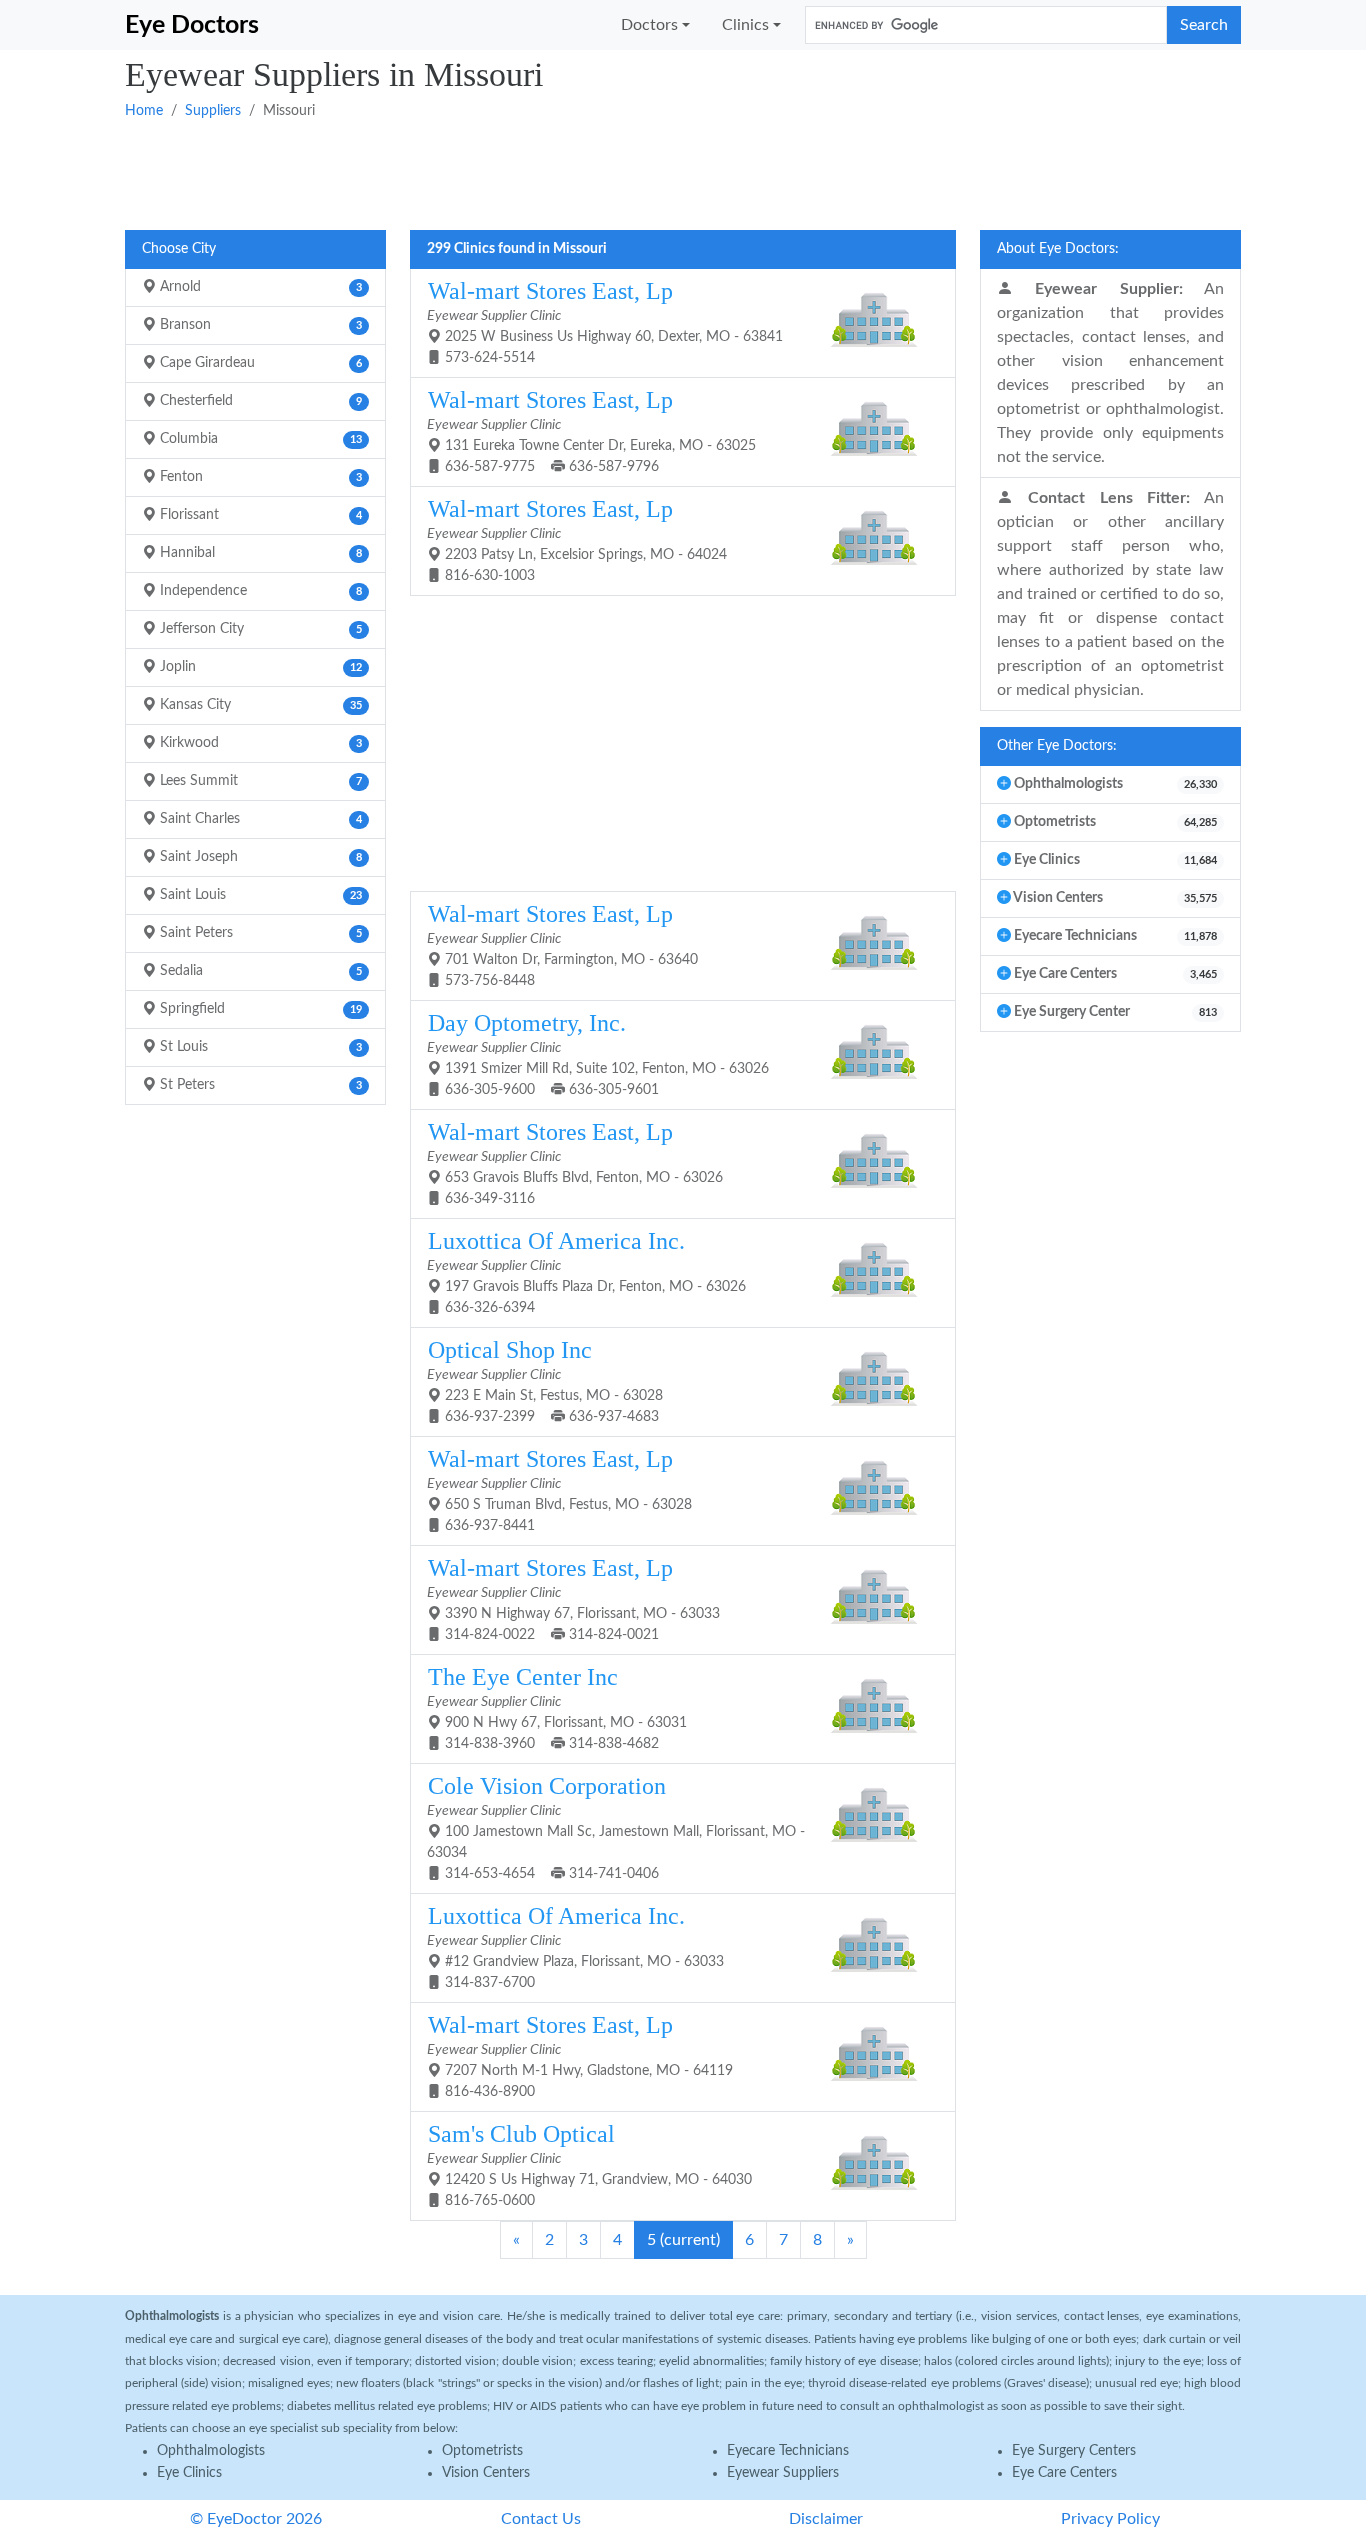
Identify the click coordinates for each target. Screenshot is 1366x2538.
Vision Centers (486, 2473)
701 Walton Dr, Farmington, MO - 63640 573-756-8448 (562, 944)
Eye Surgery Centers (1074, 2451)
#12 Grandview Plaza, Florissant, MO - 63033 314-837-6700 (575, 1946)
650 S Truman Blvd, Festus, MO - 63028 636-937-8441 (559, 1489)
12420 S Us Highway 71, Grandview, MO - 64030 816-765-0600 (589, 2164)
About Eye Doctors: (1058, 249)
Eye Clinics (189, 2473)
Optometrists (482, 2451)
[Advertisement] (683, 173)
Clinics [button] (745, 25)
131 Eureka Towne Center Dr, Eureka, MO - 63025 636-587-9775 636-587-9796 (591, 430)
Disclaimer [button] (826, 2519)
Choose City (179, 249)
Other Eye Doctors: (1057, 746)
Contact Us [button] (541, 2519)
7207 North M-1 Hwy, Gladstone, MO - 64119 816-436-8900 (580, 2055)
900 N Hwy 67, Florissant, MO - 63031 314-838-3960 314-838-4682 (557, 1707)
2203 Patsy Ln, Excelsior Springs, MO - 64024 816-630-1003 (577, 539)
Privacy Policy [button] (1110, 2519)
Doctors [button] (649, 25)
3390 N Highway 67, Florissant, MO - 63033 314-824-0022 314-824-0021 (573, 1598)
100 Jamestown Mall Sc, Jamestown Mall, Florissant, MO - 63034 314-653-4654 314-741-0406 (616, 1827)
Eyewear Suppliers (783, 2473)
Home (144, 111)
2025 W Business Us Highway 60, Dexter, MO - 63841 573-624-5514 (605, 321)
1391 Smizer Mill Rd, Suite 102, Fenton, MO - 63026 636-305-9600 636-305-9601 (598, 1053)
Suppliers (213, 111)
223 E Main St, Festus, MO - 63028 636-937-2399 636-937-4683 (545, 1380)
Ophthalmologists (211, 2451)
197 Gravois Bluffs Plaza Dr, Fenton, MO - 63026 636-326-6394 (586, 1271)
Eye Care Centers (1064, 2473)
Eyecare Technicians (788, 2451)
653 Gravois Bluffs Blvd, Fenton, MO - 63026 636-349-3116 (575, 1162)
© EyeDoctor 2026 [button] (256, 2519)
